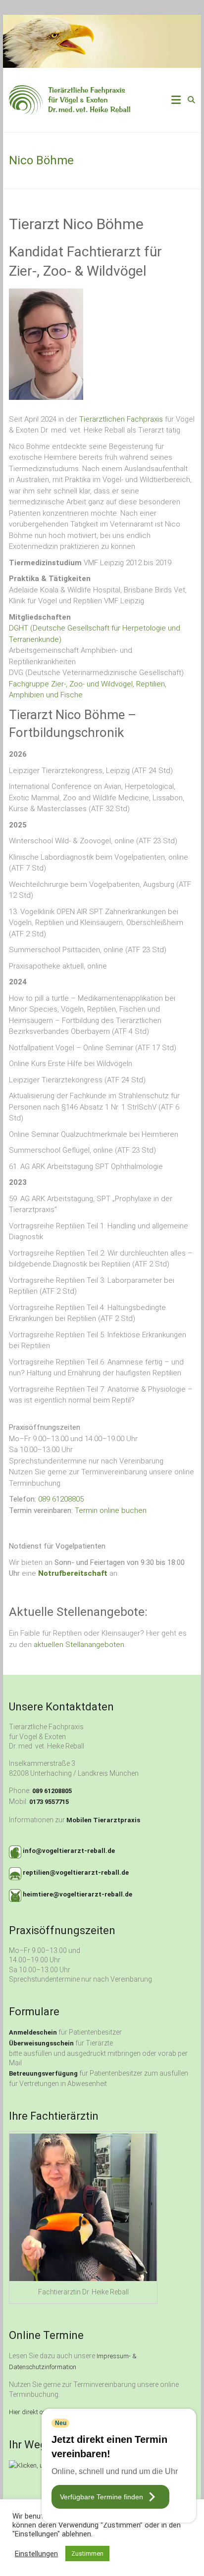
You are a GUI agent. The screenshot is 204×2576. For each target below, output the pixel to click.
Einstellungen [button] (36, 2554)
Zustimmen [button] (87, 2553)
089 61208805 (61, 1499)
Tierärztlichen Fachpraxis (121, 419)
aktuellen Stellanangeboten (79, 1645)
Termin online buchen (111, 1510)
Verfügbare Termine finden (102, 2497)
